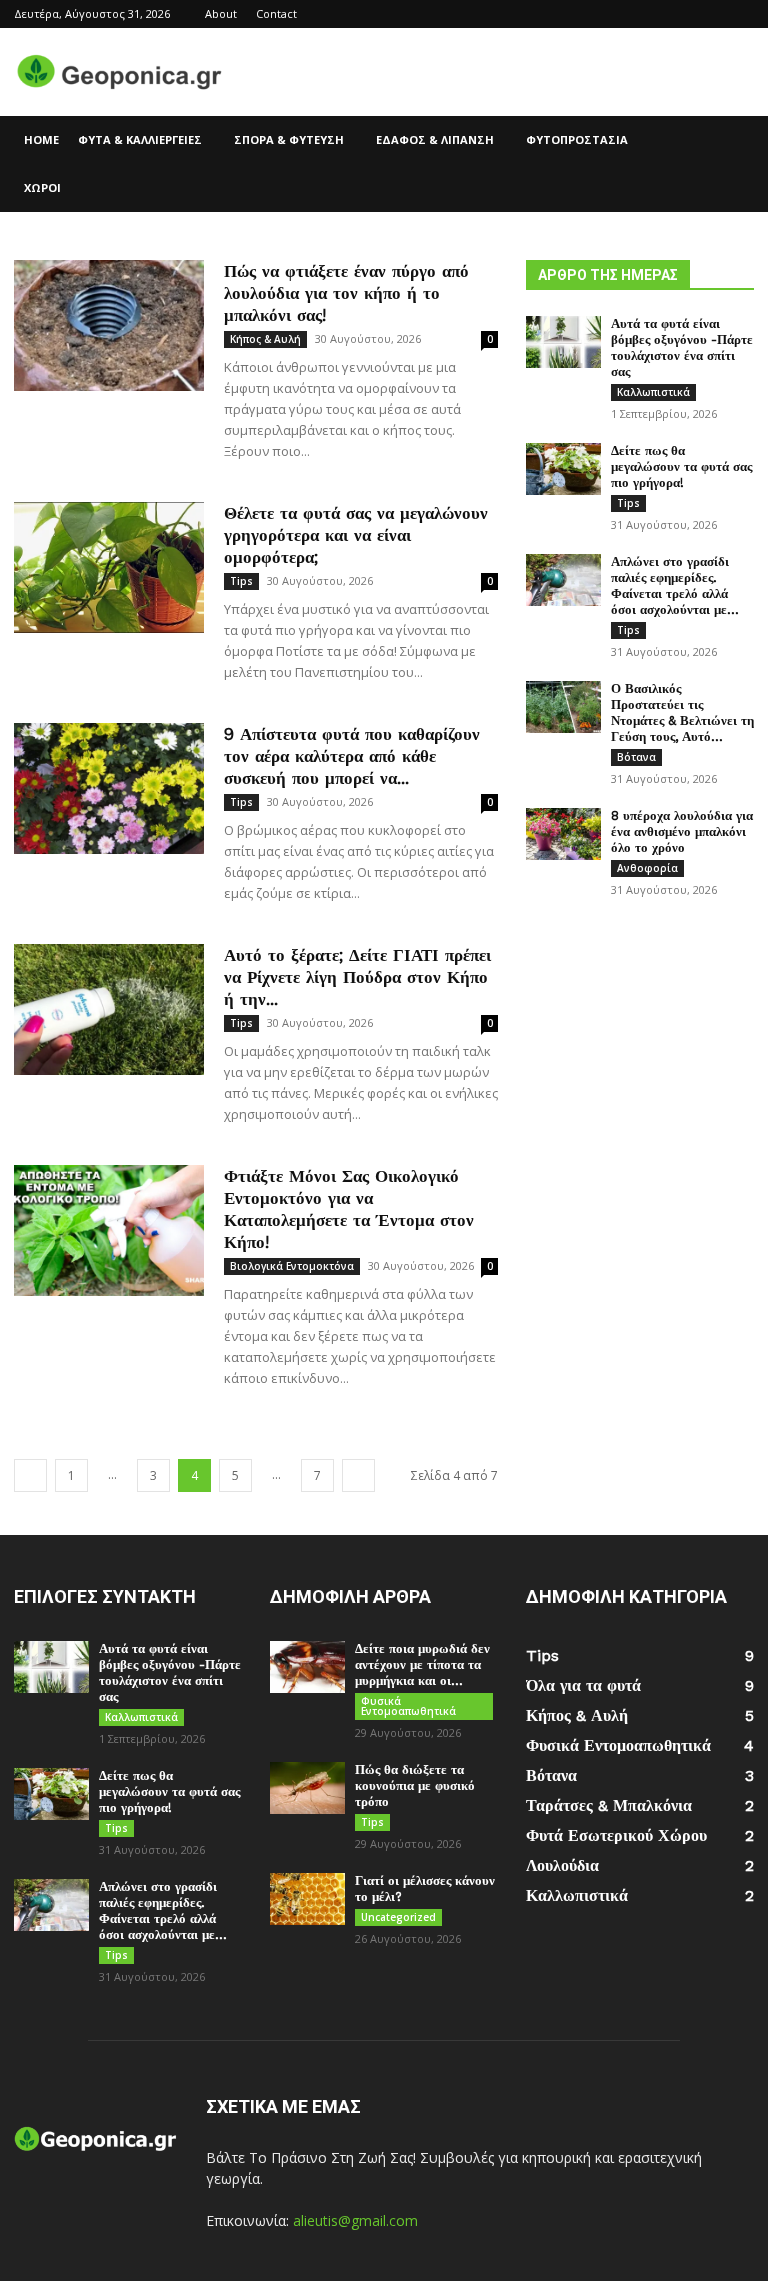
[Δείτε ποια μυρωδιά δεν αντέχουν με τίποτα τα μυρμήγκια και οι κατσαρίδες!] (307, 1667)
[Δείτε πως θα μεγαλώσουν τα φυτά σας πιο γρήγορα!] (563, 469)
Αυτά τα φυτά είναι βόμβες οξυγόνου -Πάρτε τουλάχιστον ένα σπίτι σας (682, 347)
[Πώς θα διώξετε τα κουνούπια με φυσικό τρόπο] (307, 1788)
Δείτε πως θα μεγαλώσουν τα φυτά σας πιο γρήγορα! (681, 466)
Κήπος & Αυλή (265, 339)
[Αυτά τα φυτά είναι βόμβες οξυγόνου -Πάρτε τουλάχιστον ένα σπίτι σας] (563, 342)
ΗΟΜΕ (41, 139)
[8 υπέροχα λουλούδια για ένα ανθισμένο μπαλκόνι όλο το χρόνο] (563, 834)
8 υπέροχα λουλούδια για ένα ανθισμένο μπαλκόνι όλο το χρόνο (682, 831)
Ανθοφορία (647, 868)
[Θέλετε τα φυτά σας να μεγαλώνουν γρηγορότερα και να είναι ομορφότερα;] (109, 567)
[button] (730, 140)
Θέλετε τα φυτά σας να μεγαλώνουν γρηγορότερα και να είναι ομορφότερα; (356, 535)
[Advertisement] (519, 72)
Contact (276, 13)
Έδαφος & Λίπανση (435, 139)
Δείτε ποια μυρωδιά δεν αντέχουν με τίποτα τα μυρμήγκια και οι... (422, 1664)
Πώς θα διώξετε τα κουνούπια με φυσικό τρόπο (415, 1785)
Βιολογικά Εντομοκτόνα (292, 1266)
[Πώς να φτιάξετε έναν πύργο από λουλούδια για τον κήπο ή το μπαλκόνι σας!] (109, 325)
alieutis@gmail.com (355, 2220)
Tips (241, 581)
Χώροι (42, 187)
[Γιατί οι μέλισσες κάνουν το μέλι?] (307, 1899)
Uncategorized (398, 1917)
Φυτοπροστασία (577, 139)
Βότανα (636, 757)
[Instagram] (706, 14)
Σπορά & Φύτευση (289, 139)
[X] (739, 14)
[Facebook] (673, 14)
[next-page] (358, 1475)
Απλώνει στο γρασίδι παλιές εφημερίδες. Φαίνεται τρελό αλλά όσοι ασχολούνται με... (675, 585)
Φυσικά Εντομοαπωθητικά (408, 1706)
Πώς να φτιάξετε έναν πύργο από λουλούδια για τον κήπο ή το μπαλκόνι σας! (346, 293)
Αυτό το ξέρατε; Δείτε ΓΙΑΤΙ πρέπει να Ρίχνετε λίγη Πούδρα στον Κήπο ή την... (357, 977)
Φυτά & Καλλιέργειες (140, 139)
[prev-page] (30, 1475)
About (221, 13)
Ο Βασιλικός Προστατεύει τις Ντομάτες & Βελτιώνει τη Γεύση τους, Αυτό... (682, 712)
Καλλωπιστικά (653, 392)
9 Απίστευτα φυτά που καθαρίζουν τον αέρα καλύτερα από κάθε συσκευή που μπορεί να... (352, 756)
